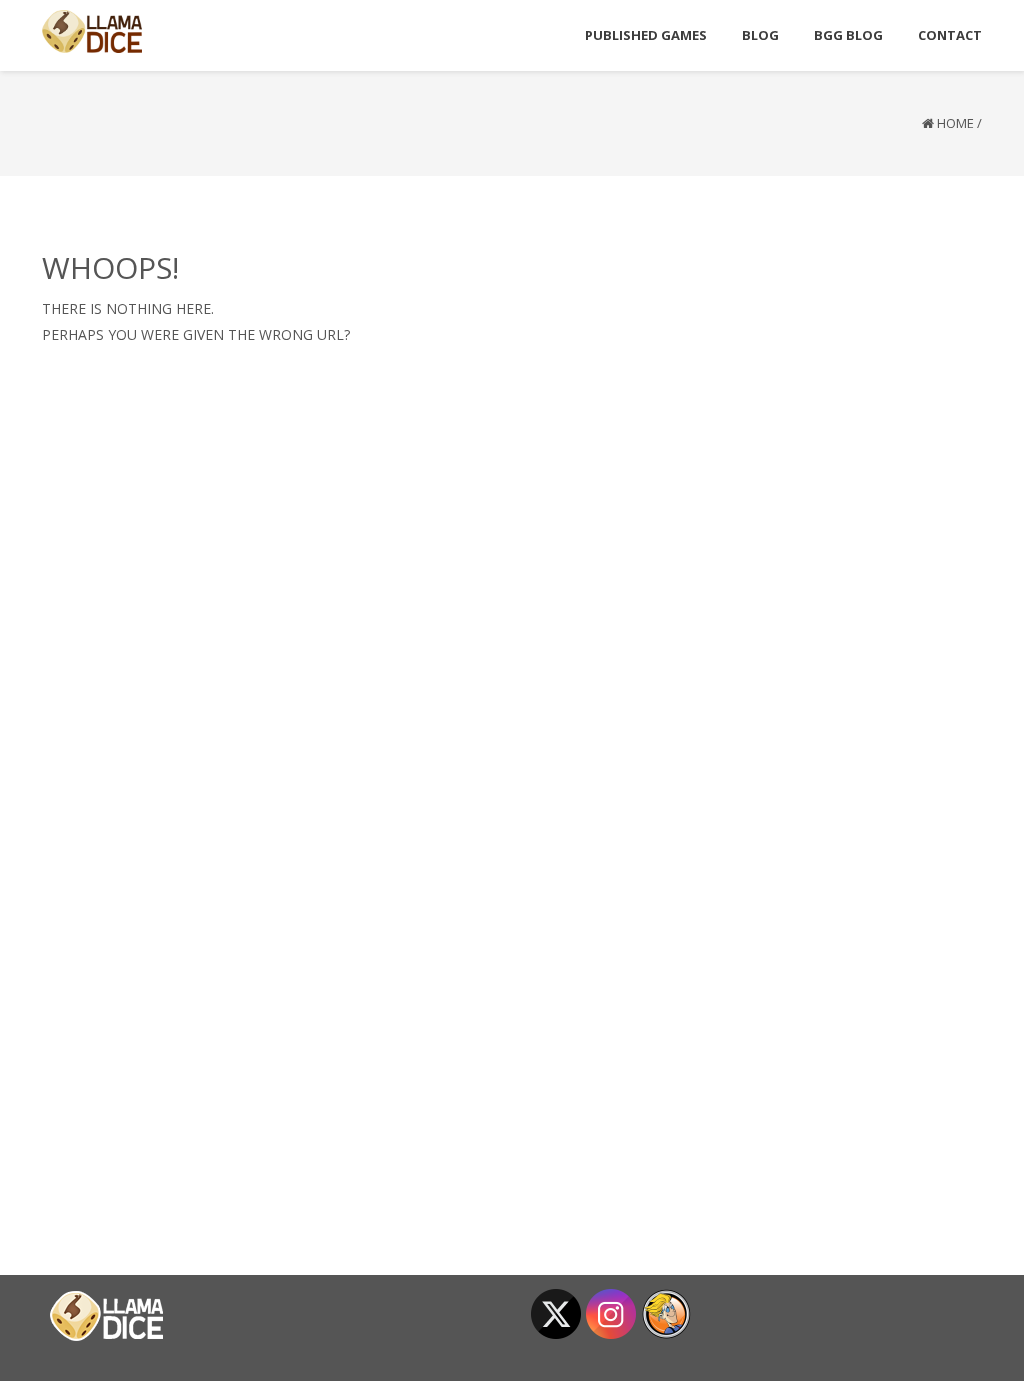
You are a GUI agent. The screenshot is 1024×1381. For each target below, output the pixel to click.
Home (955, 123)
